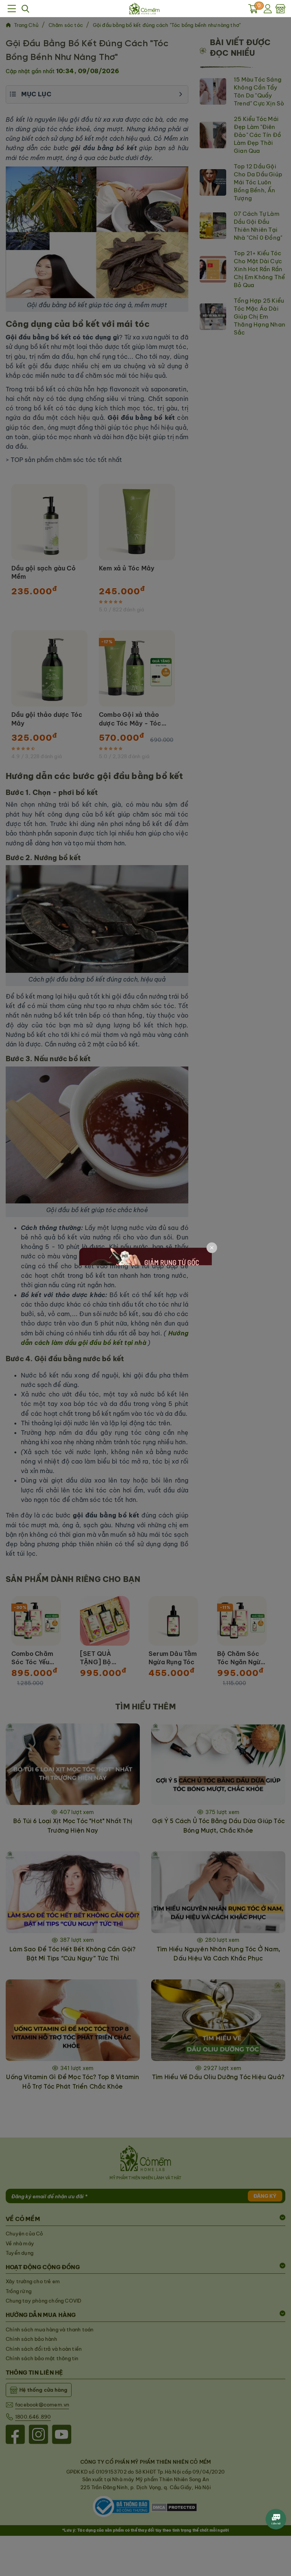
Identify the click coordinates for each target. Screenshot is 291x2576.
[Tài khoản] (269, 9)
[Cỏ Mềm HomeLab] (144, 9)
